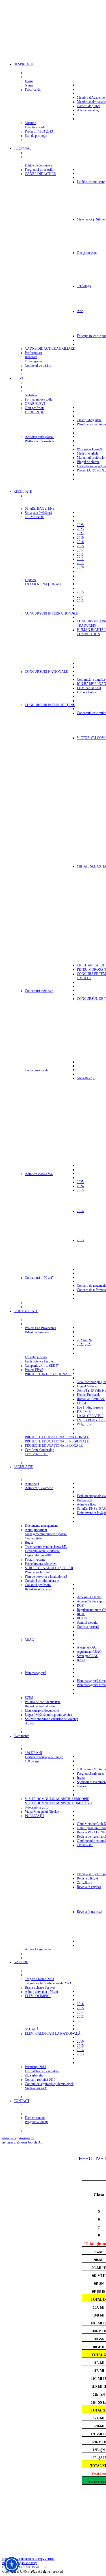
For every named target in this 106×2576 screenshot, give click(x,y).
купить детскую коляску (20, 2563)
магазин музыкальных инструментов (28, 2559)
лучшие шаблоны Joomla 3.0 (22, 2142)
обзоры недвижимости (18, 2138)
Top (44, 2567)
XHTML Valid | (30, 2567)
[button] (12, 2564)
